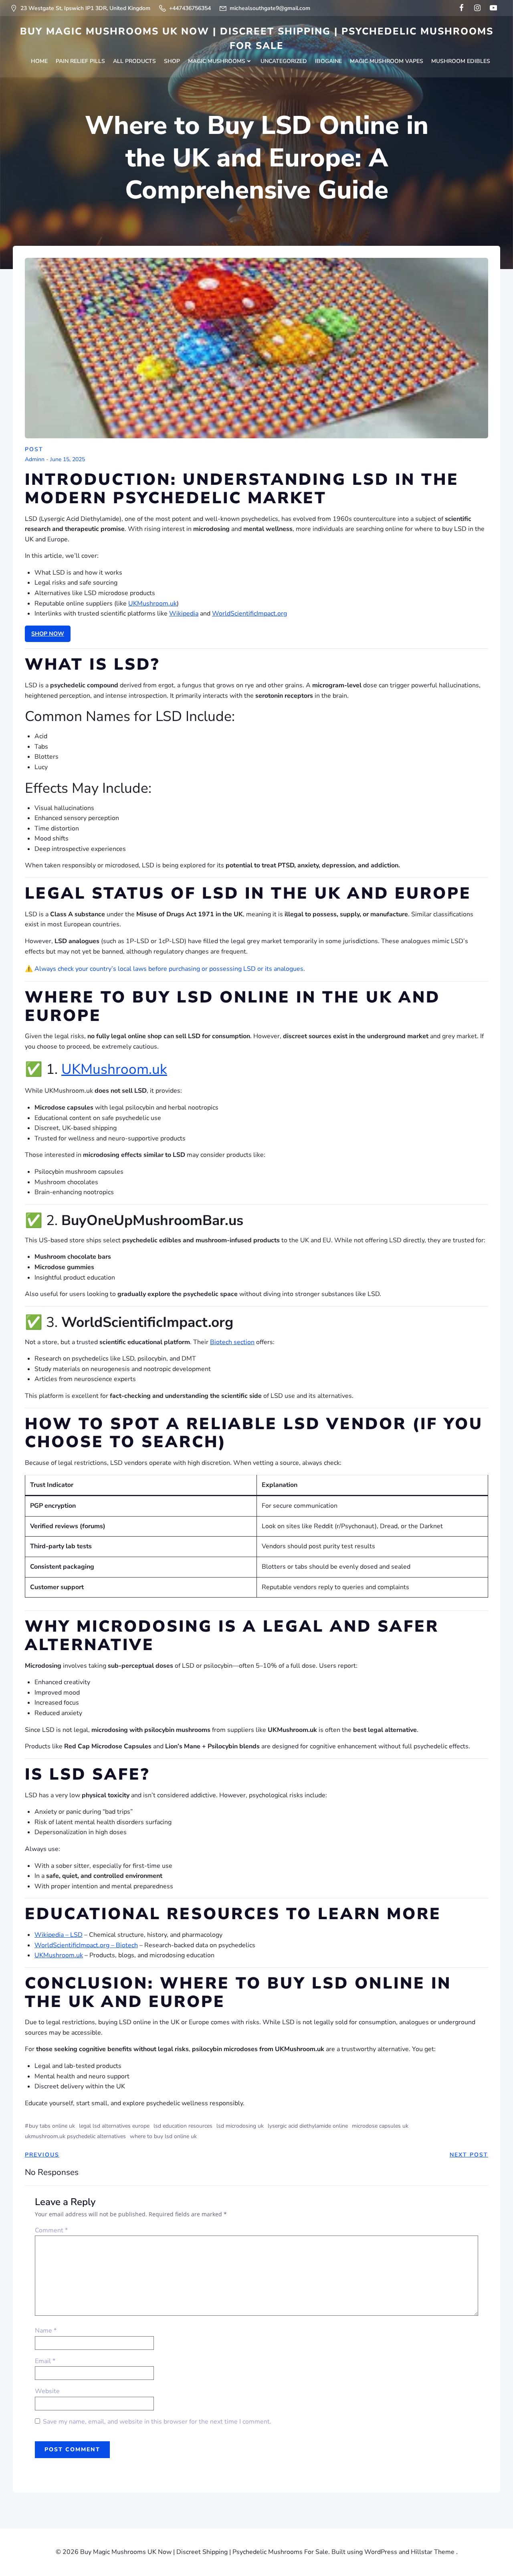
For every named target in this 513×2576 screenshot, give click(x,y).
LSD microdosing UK (240, 2126)
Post (34, 449)
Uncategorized (284, 61)
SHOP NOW (48, 634)
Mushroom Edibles (461, 61)
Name (46, 2331)
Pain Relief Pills (80, 61)
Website (47, 2391)
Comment (51, 2230)
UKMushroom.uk (152, 603)
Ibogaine (328, 61)
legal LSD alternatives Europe (114, 2126)
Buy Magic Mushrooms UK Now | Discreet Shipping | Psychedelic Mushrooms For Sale (257, 38)
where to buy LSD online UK (163, 2136)
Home (39, 61)
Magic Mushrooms (217, 61)
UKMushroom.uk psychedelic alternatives (75, 2136)
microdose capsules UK (380, 2126)
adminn (35, 460)
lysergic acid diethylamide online (308, 2126)
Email (45, 2361)
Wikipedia (184, 614)
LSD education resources (183, 2126)
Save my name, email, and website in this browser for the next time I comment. (157, 2422)
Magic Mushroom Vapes (387, 61)
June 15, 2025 (68, 460)
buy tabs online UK (52, 2126)
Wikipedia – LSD (59, 1935)
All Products (134, 61)
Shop (172, 61)
